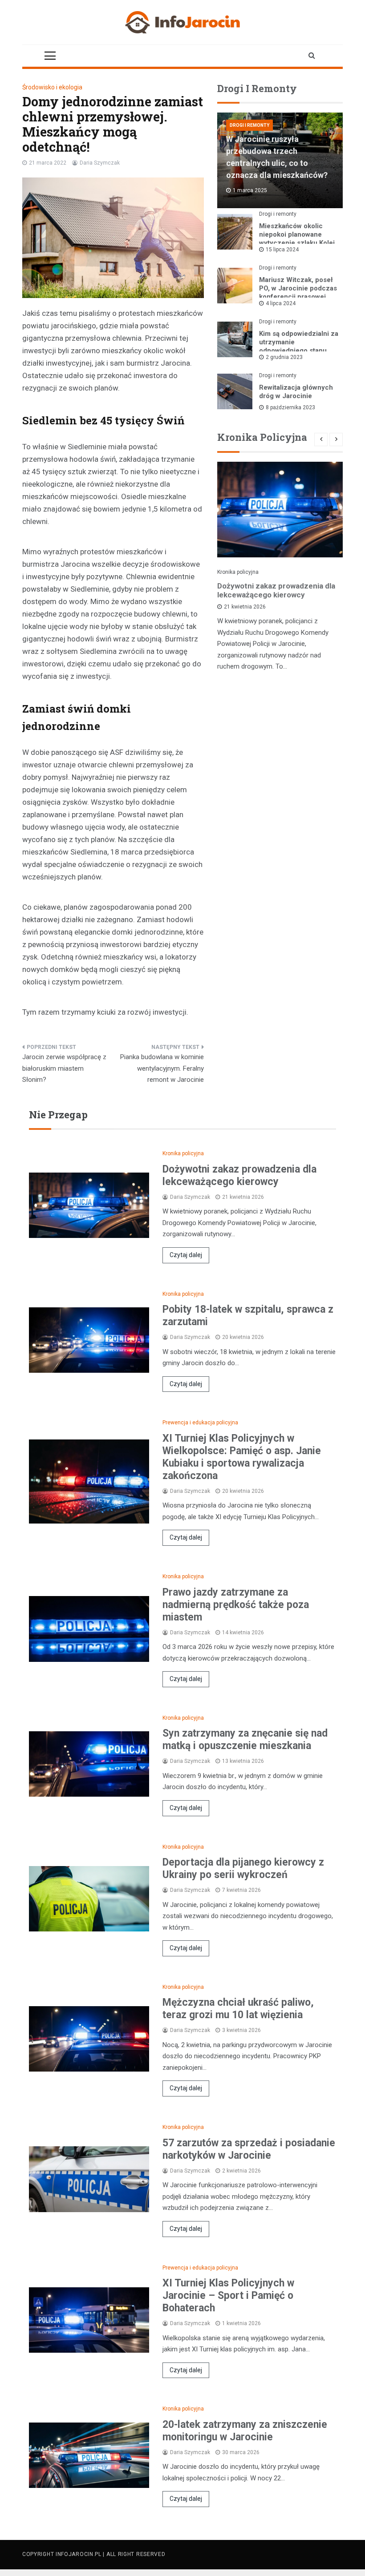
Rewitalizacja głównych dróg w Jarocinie (296, 392)
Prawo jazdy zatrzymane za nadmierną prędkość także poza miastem (236, 1605)
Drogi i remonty (249, 125)
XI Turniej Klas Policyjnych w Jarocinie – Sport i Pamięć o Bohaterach (228, 2296)
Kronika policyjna (238, 572)
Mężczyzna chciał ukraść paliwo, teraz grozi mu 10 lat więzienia (238, 2009)
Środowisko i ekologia (52, 87)
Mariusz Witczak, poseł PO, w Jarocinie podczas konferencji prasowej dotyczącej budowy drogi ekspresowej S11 (299, 297)
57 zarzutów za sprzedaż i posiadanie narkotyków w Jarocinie (249, 2149)
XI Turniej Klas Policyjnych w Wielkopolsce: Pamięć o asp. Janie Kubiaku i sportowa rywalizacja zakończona (242, 1457)
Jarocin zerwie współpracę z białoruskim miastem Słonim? (64, 1068)
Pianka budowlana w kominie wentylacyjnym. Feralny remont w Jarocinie (162, 1068)
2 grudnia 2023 (284, 357)
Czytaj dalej (186, 1255)
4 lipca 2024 (281, 303)
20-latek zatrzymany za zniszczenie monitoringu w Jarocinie (245, 2431)
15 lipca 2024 (282, 250)
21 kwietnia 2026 (245, 607)
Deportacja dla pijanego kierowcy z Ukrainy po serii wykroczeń (243, 1869)
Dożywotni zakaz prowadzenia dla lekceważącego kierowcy (276, 590)
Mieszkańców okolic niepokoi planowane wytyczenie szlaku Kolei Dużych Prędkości (297, 239)
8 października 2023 (290, 407)
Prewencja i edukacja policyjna (200, 1423)
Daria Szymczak (100, 163)
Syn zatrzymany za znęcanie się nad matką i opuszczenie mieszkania (245, 1740)
